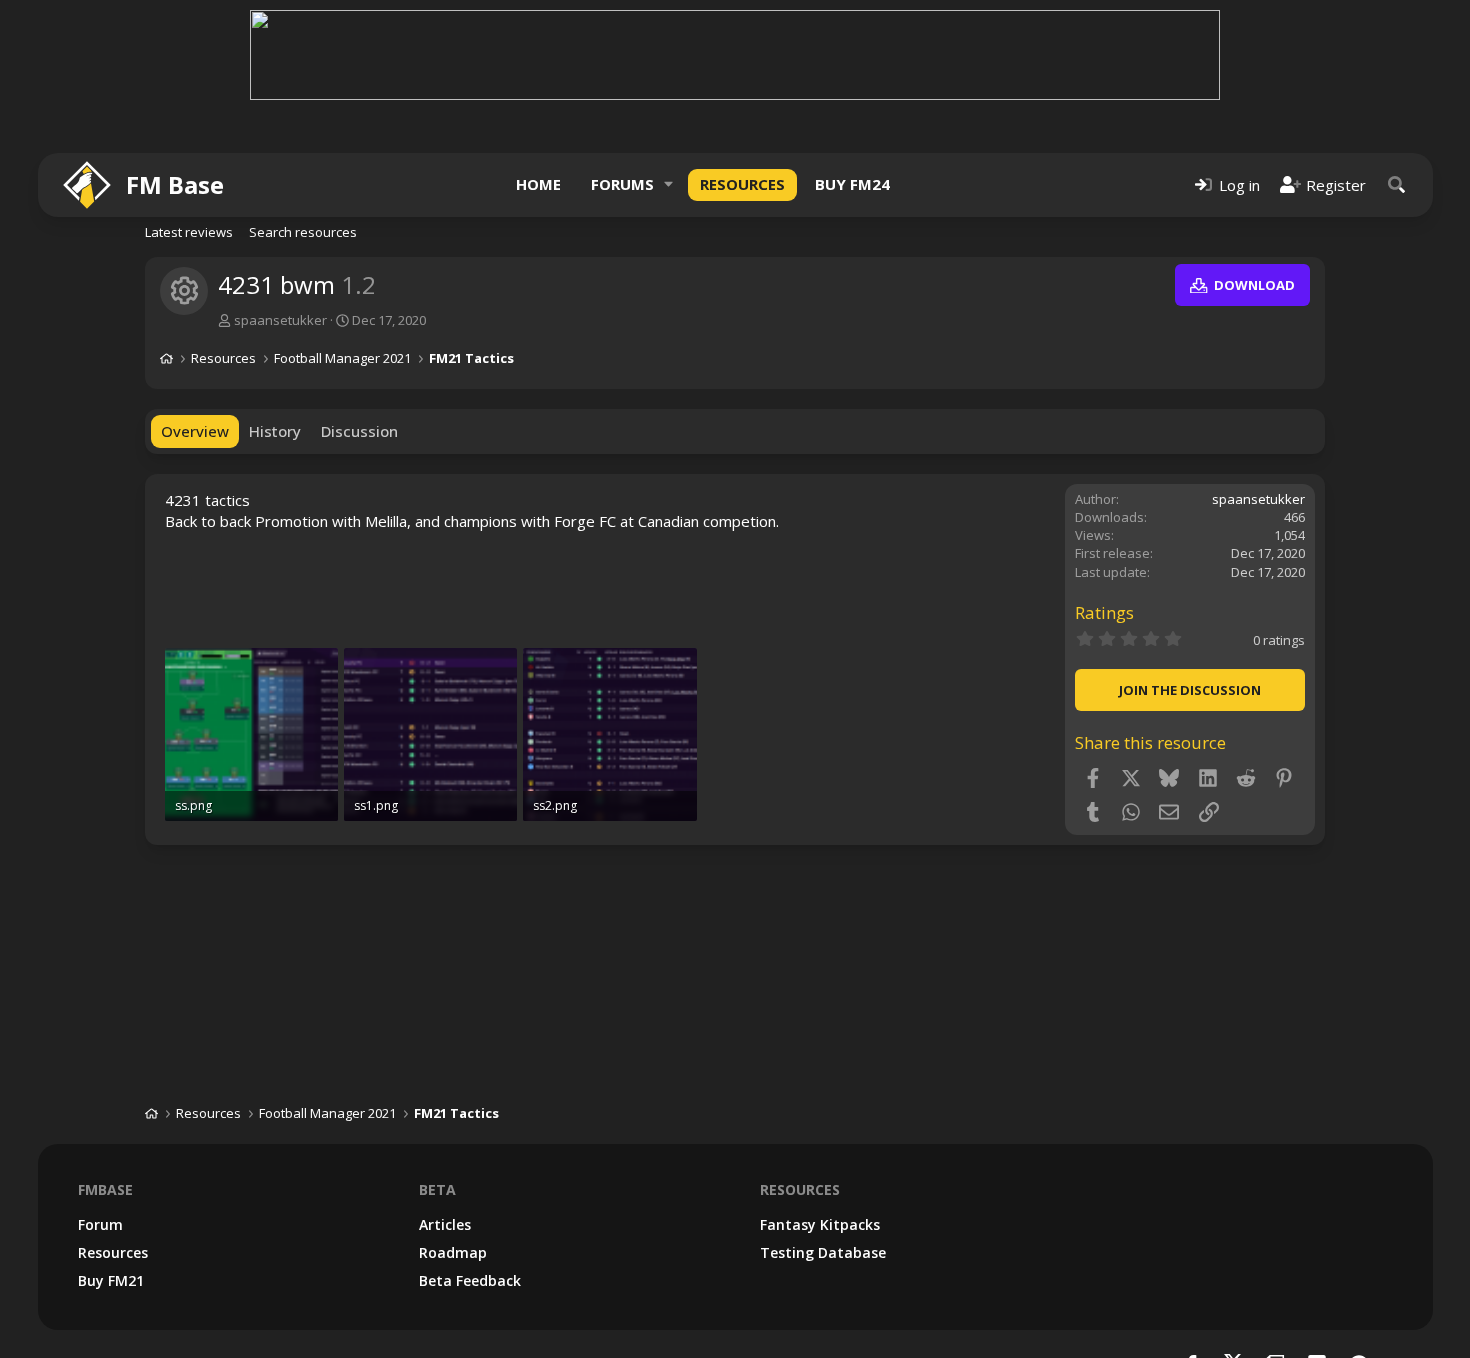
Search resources (303, 232)
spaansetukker (280, 320)
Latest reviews (189, 232)
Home (538, 184)
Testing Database (823, 1252)
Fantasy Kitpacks (820, 1224)
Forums (622, 184)
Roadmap (453, 1252)
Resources (742, 184)
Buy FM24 (852, 184)
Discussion (359, 431)
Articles (445, 1224)
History (275, 431)
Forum (100, 1224)
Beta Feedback (470, 1280)
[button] (669, 184)
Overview (195, 431)
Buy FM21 (111, 1280)
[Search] (1397, 184)
